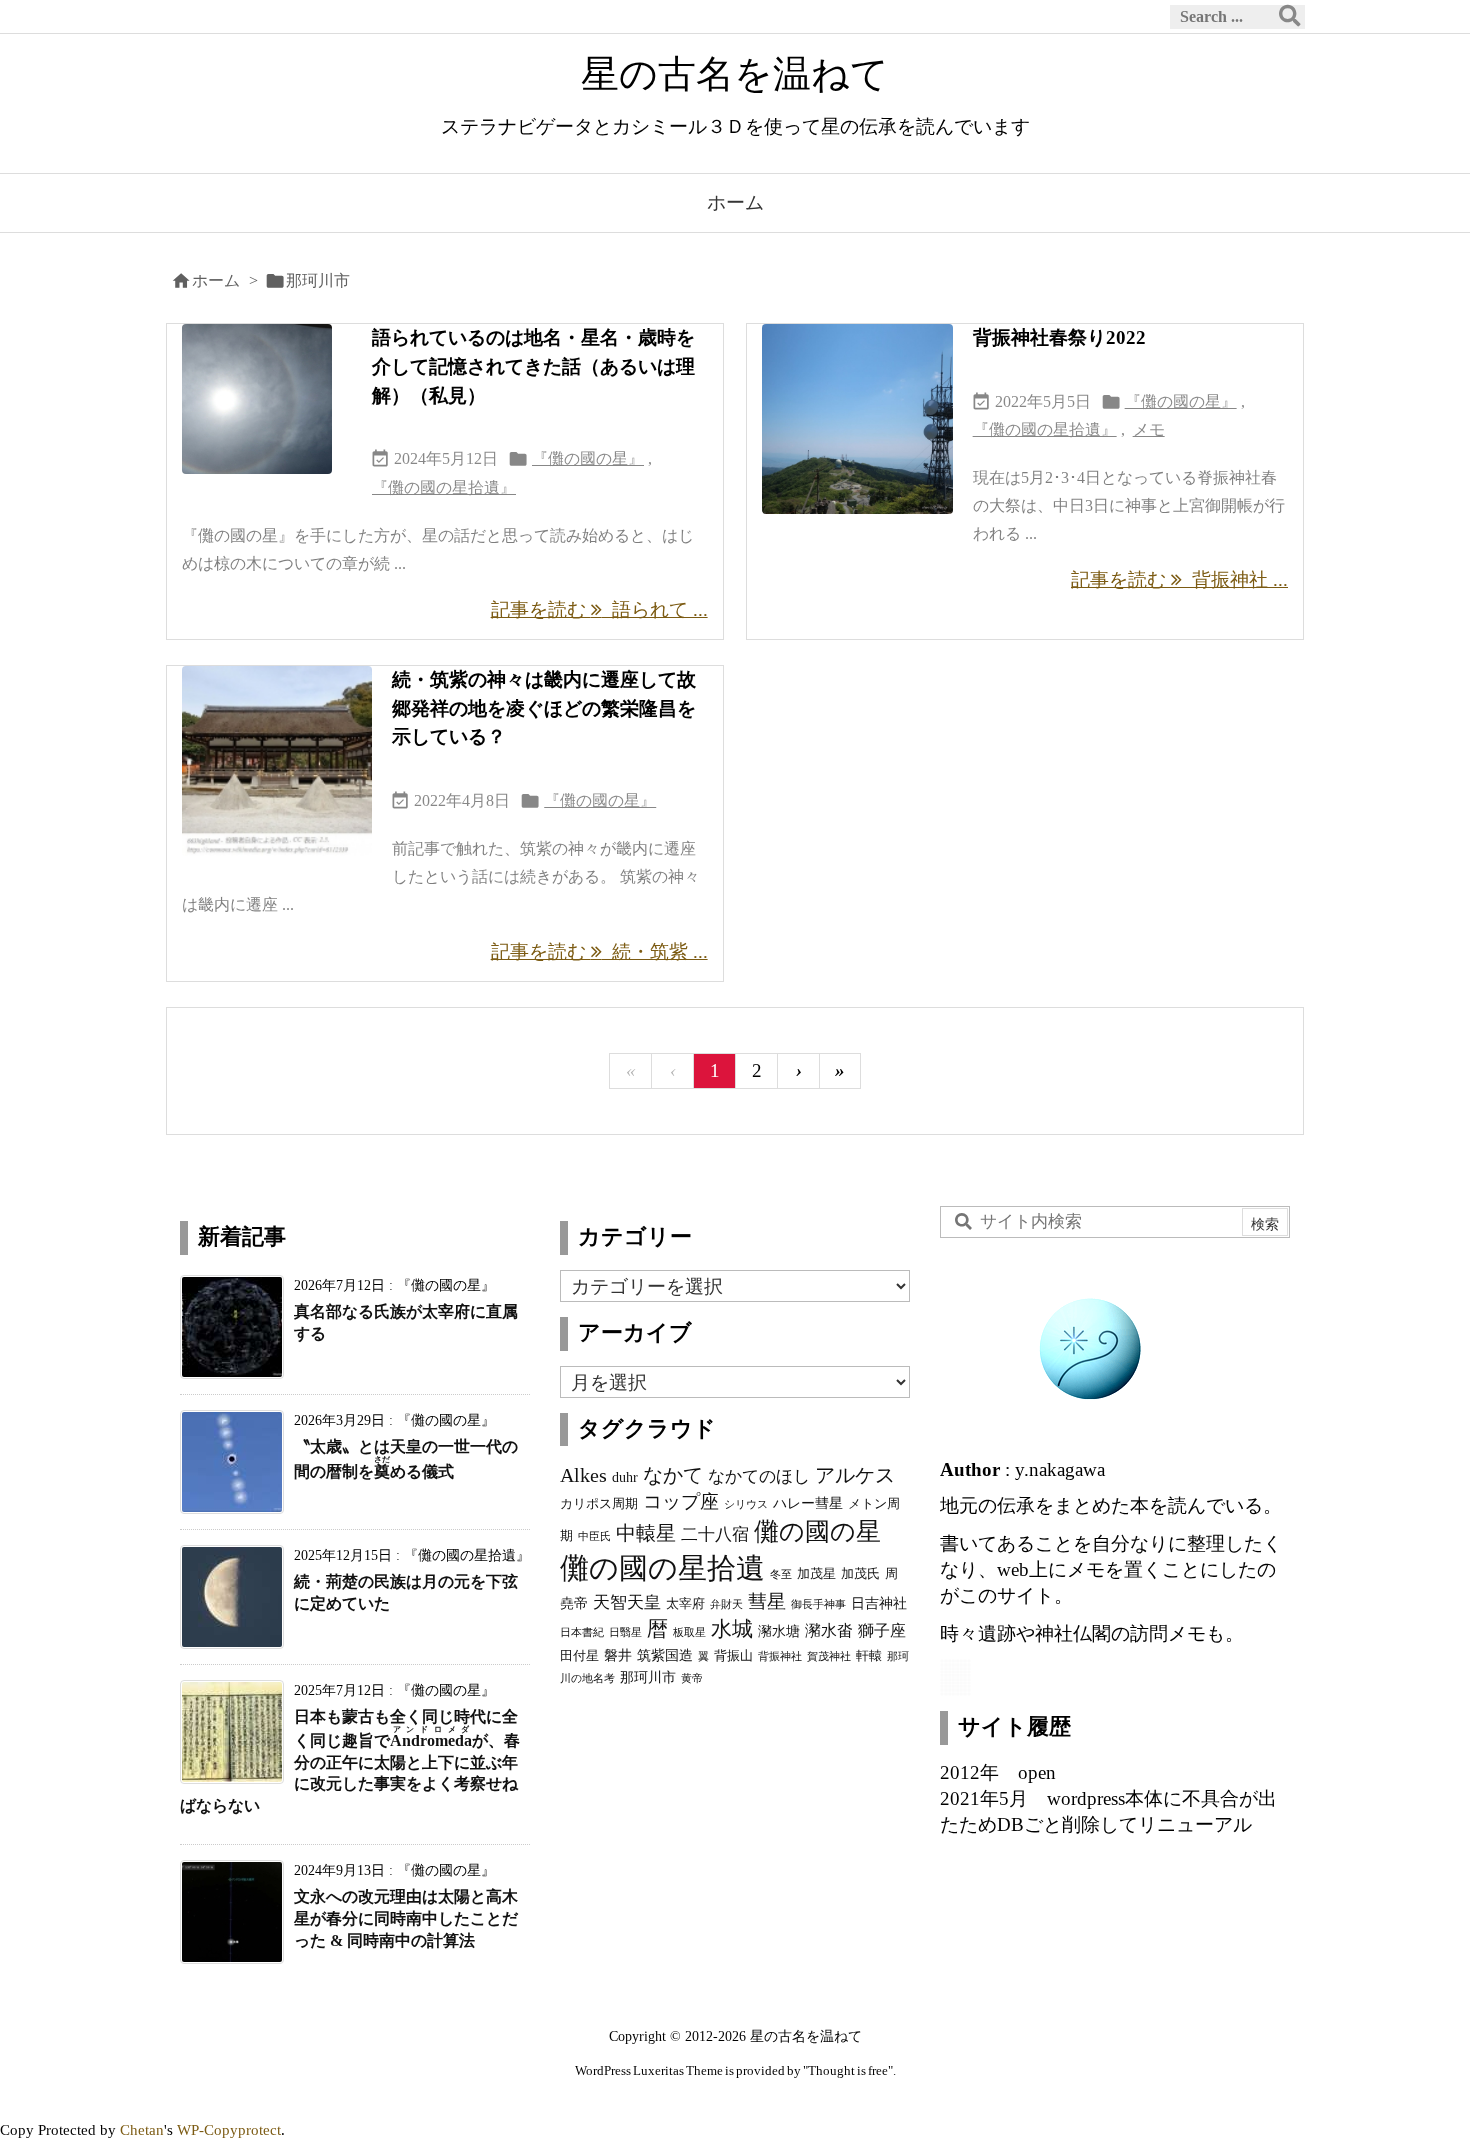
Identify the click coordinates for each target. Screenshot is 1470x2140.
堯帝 (574, 1603)
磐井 (618, 1655)
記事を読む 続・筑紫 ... (599, 951)
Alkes (583, 1475)
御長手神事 (818, 1604)
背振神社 (780, 1656)
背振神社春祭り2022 (1059, 337)
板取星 (689, 1632)
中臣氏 (594, 1536)
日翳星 (625, 1632)
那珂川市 (648, 1677)
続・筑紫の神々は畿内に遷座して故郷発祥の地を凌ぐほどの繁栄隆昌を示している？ (544, 708)
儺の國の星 (817, 1531)
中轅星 (646, 1533)
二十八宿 (715, 1534)
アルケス (855, 1475)
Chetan (142, 2129)
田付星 (579, 1656)
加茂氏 (860, 1574)
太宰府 (685, 1604)
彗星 (767, 1601)
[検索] (1290, 17)
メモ (1149, 429)
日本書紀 (582, 1632)
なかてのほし (759, 1476)
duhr (625, 1477)
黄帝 (692, 1678)
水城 (732, 1629)
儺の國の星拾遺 (662, 1568)
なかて (673, 1475)
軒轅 (869, 1656)
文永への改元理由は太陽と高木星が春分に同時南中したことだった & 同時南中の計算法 (406, 1918)
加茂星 (816, 1574)
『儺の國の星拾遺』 (444, 487)
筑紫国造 (665, 1655)
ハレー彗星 (808, 1503)
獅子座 (882, 1630)
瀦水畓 (829, 1630)
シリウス (746, 1504)
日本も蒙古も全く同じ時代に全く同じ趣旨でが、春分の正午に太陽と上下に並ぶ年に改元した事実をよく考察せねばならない (350, 1761)
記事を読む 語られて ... (599, 609)
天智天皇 (627, 1602)
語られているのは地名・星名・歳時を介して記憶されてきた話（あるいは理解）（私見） (533, 366)
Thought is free (848, 2070)
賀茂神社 (829, 1656)
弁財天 (726, 1604)
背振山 (733, 1656)
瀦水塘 (779, 1631)
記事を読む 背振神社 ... (1179, 579)
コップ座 (681, 1501)
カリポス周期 (599, 1504)
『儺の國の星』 (588, 458)
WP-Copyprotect (229, 2129)
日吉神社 (879, 1603)
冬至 (781, 1574)
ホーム (216, 280)
